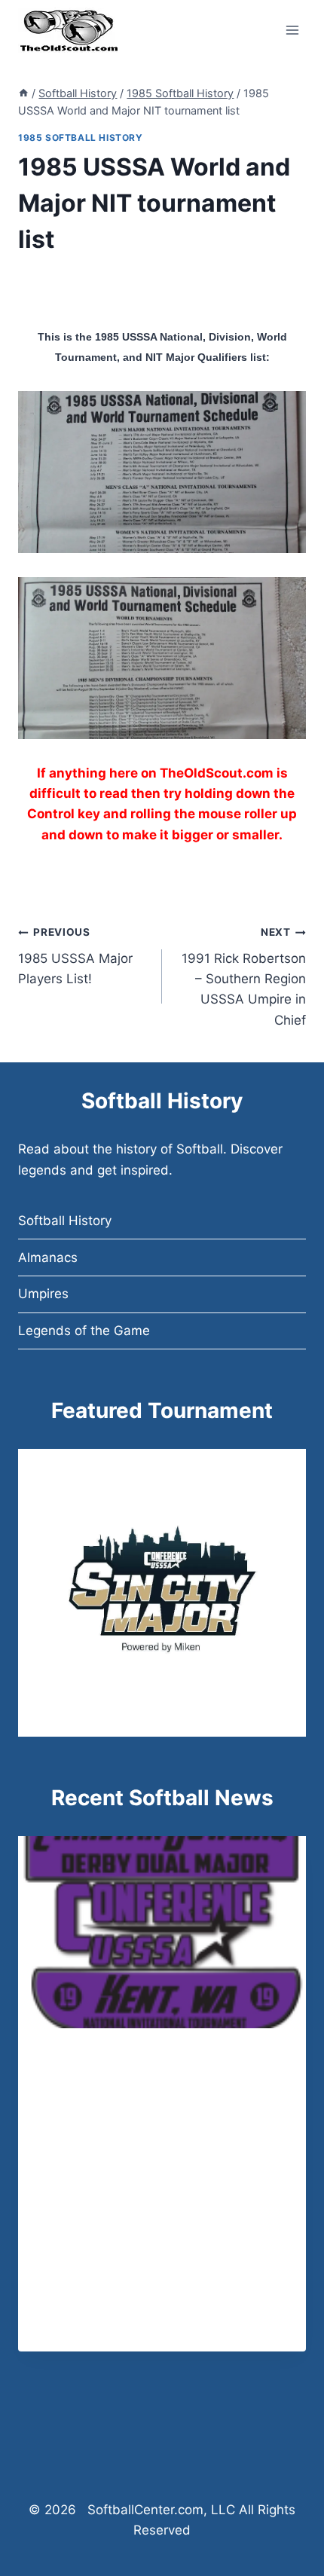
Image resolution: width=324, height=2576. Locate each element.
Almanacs (48, 1257)
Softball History (65, 1221)
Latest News (77, 2060)
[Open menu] (292, 30)
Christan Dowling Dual (133, 2083)
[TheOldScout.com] (69, 30)
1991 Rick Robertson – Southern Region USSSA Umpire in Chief (244, 976)
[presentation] (162, 1932)
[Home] (23, 93)
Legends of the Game (84, 1331)
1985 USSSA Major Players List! (75, 956)
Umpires (43, 1294)
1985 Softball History (81, 138)
